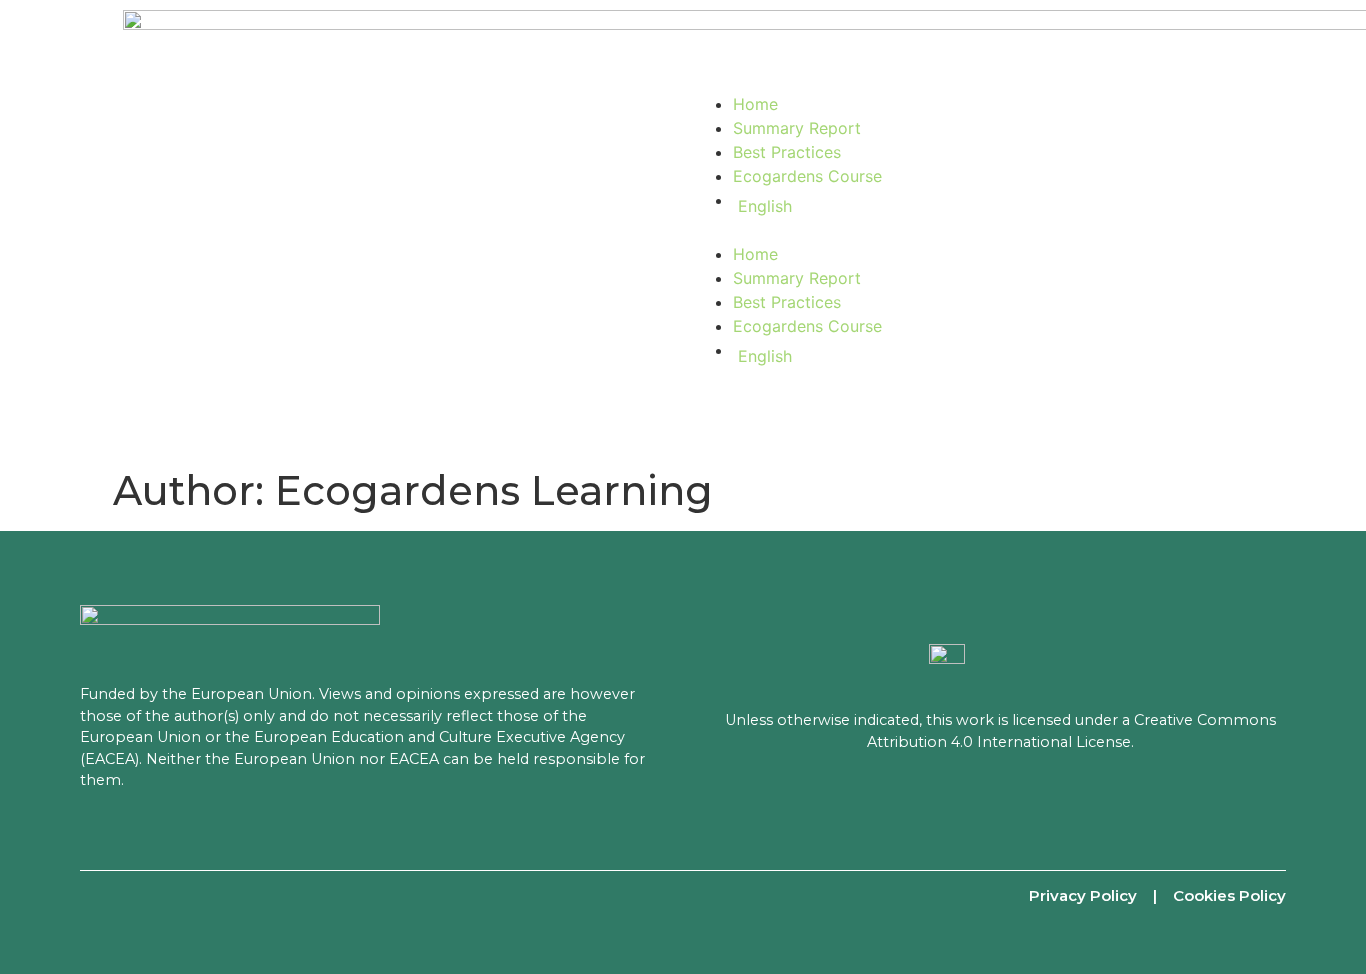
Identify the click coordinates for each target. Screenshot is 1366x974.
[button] (968, 230)
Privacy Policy (1083, 895)
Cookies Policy (1229, 895)
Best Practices (787, 152)
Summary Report (797, 128)
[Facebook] (94, 895)
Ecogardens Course (807, 176)
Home (755, 104)
